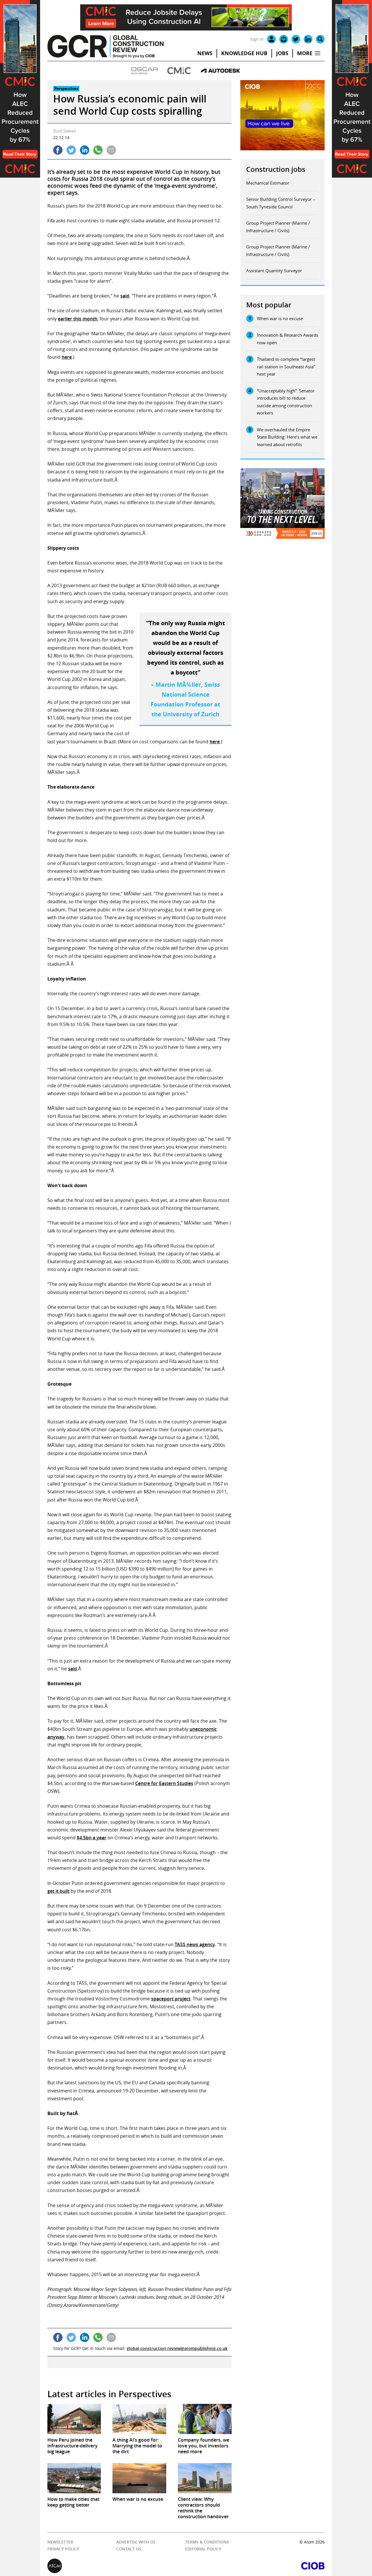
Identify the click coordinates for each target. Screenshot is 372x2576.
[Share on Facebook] (58, 150)
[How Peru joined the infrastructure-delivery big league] (74, 2419)
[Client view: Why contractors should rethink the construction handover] (205, 2478)
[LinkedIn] (308, 39)
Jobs (282, 53)
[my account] (271, 39)
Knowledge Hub (244, 53)
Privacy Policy (63, 2549)
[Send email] (111, 150)
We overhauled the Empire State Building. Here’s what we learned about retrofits (287, 437)
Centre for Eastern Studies (164, 1783)
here (67, 357)
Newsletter (60, 2542)
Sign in (257, 39)
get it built (58, 1891)
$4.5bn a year (92, 1838)
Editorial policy (203, 2549)
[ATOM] (117, 2566)
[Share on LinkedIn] (85, 150)
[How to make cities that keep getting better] (74, 2478)
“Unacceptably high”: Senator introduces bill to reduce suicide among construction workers (286, 402)
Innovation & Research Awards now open (288, 339)
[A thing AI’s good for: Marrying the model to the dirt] (139, 2419)
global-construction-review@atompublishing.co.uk (177, 2348)
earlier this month (78, 319)
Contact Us (129, 2549)
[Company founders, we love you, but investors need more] (205, 2419)
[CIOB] (255, 2566)
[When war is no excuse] (139, 2478)
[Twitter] (296, 39)
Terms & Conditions (207, 2542)
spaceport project (171, 1999)
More (305, 53)
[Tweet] (71, 150)
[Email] (284, 39)
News (205, 53)
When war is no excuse (280, 318)
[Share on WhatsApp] (98, 150)
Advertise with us (136, 2542)
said (125, 296)
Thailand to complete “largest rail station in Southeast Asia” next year (286, 366)
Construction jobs (276, 169)
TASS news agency (195, 1944)
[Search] (320, 39)
